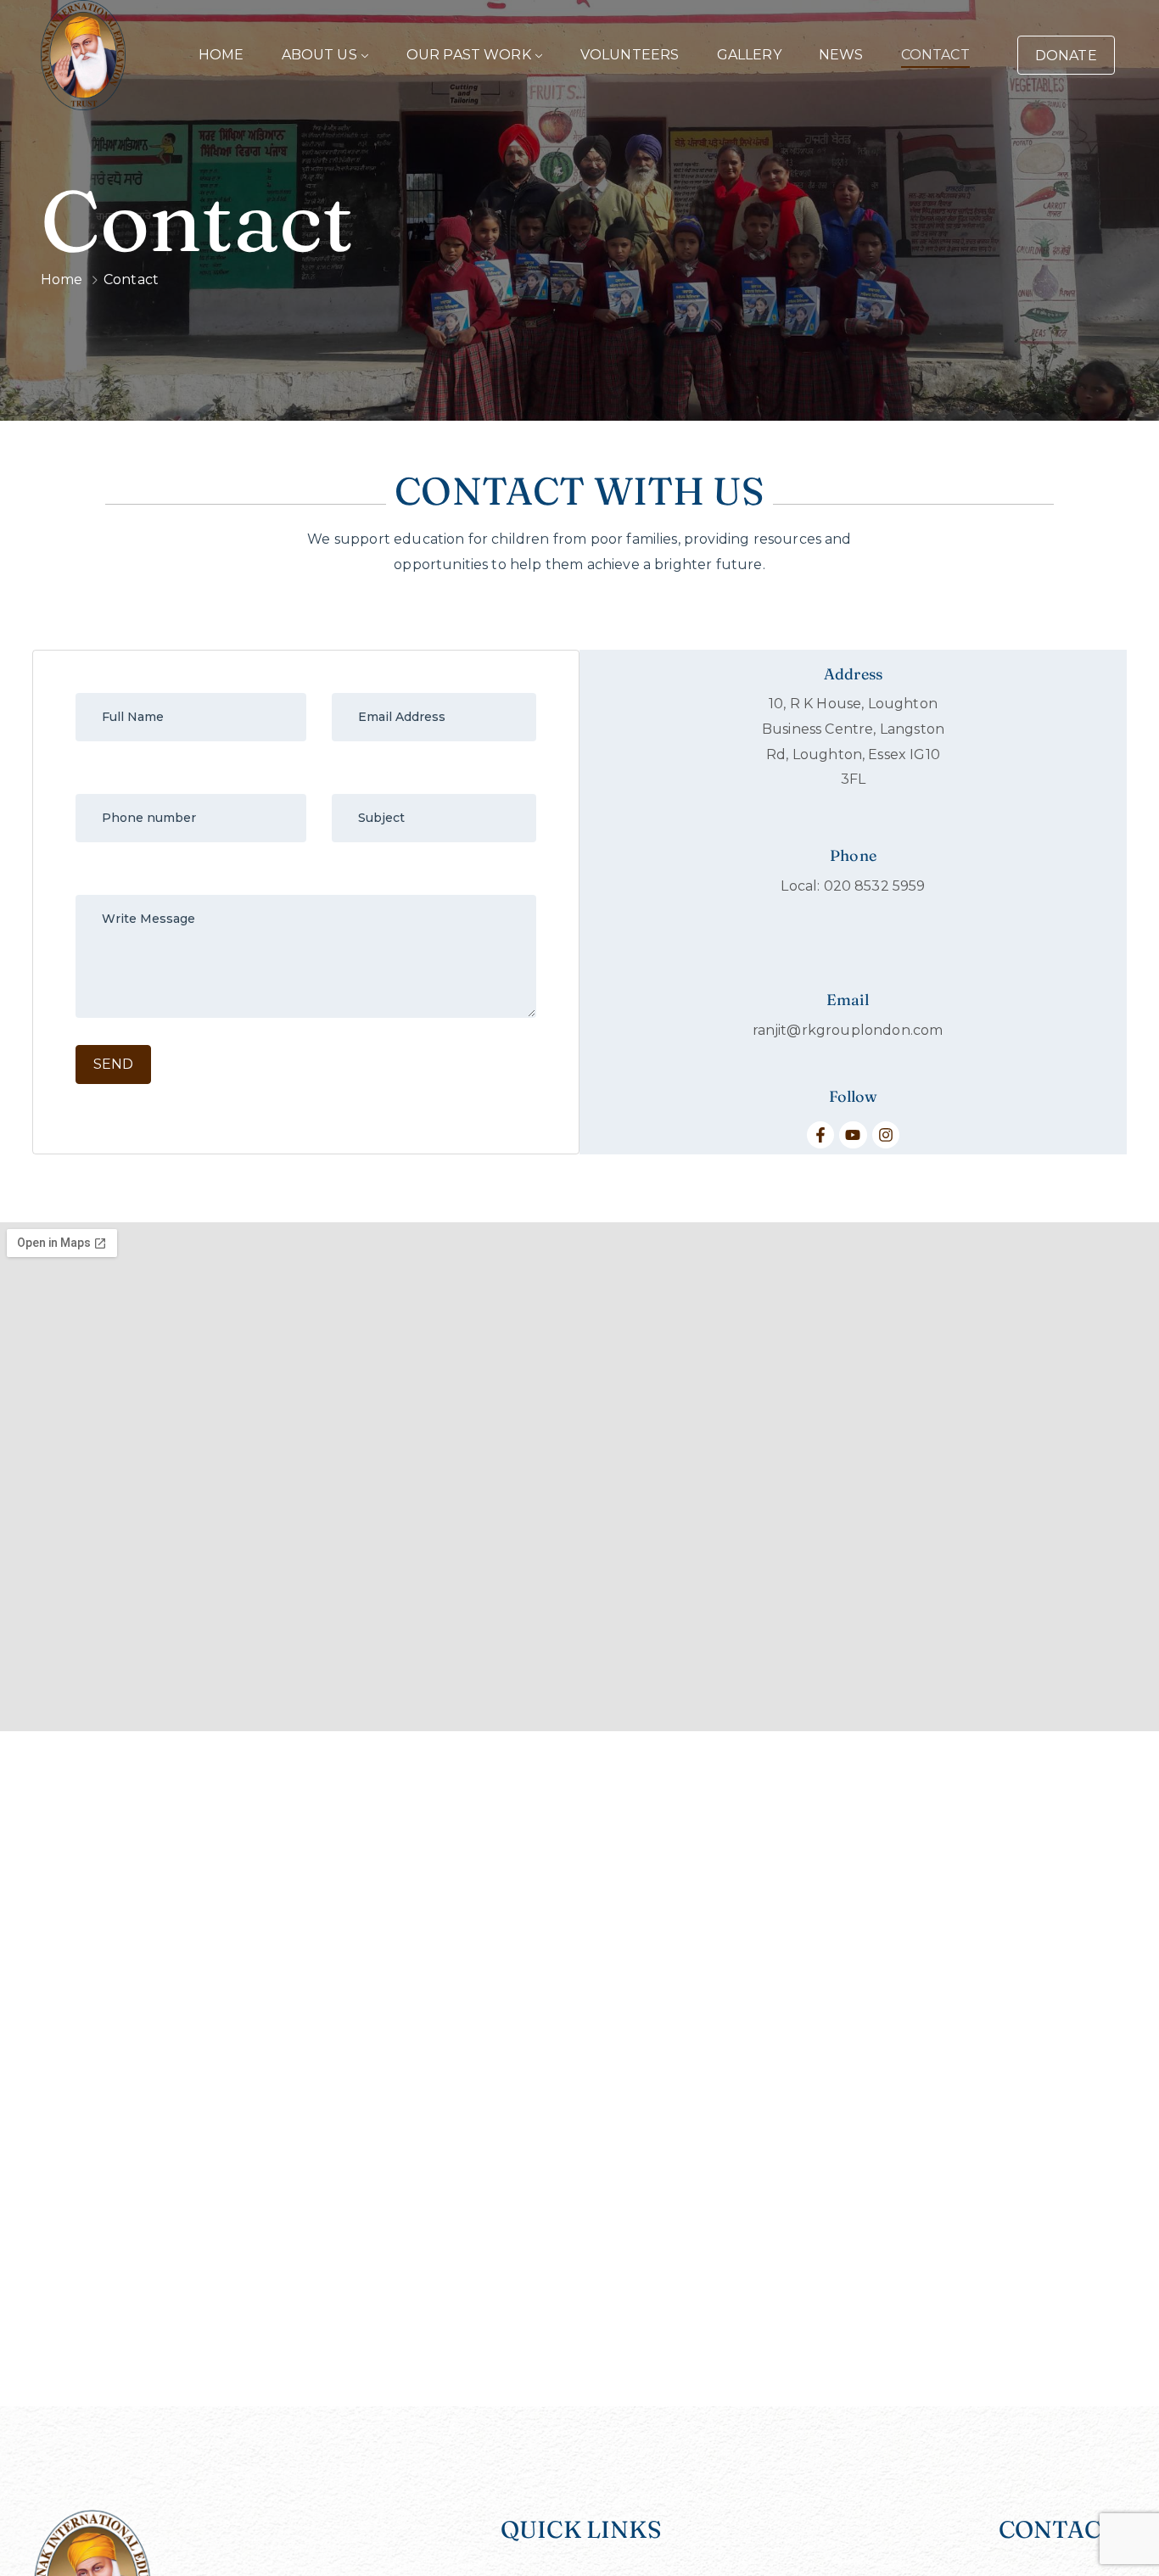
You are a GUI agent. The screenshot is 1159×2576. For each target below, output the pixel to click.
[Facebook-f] (820, 1135)
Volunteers (630, 55)
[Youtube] (853, 1135)
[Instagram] (886, 1135)
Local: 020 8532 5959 (853, 886)
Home (221, 55)
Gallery (749, 55)
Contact (935, 55)
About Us (319, 55)
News (841, 55)
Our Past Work (469, 55)
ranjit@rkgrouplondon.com (848, 1030)
